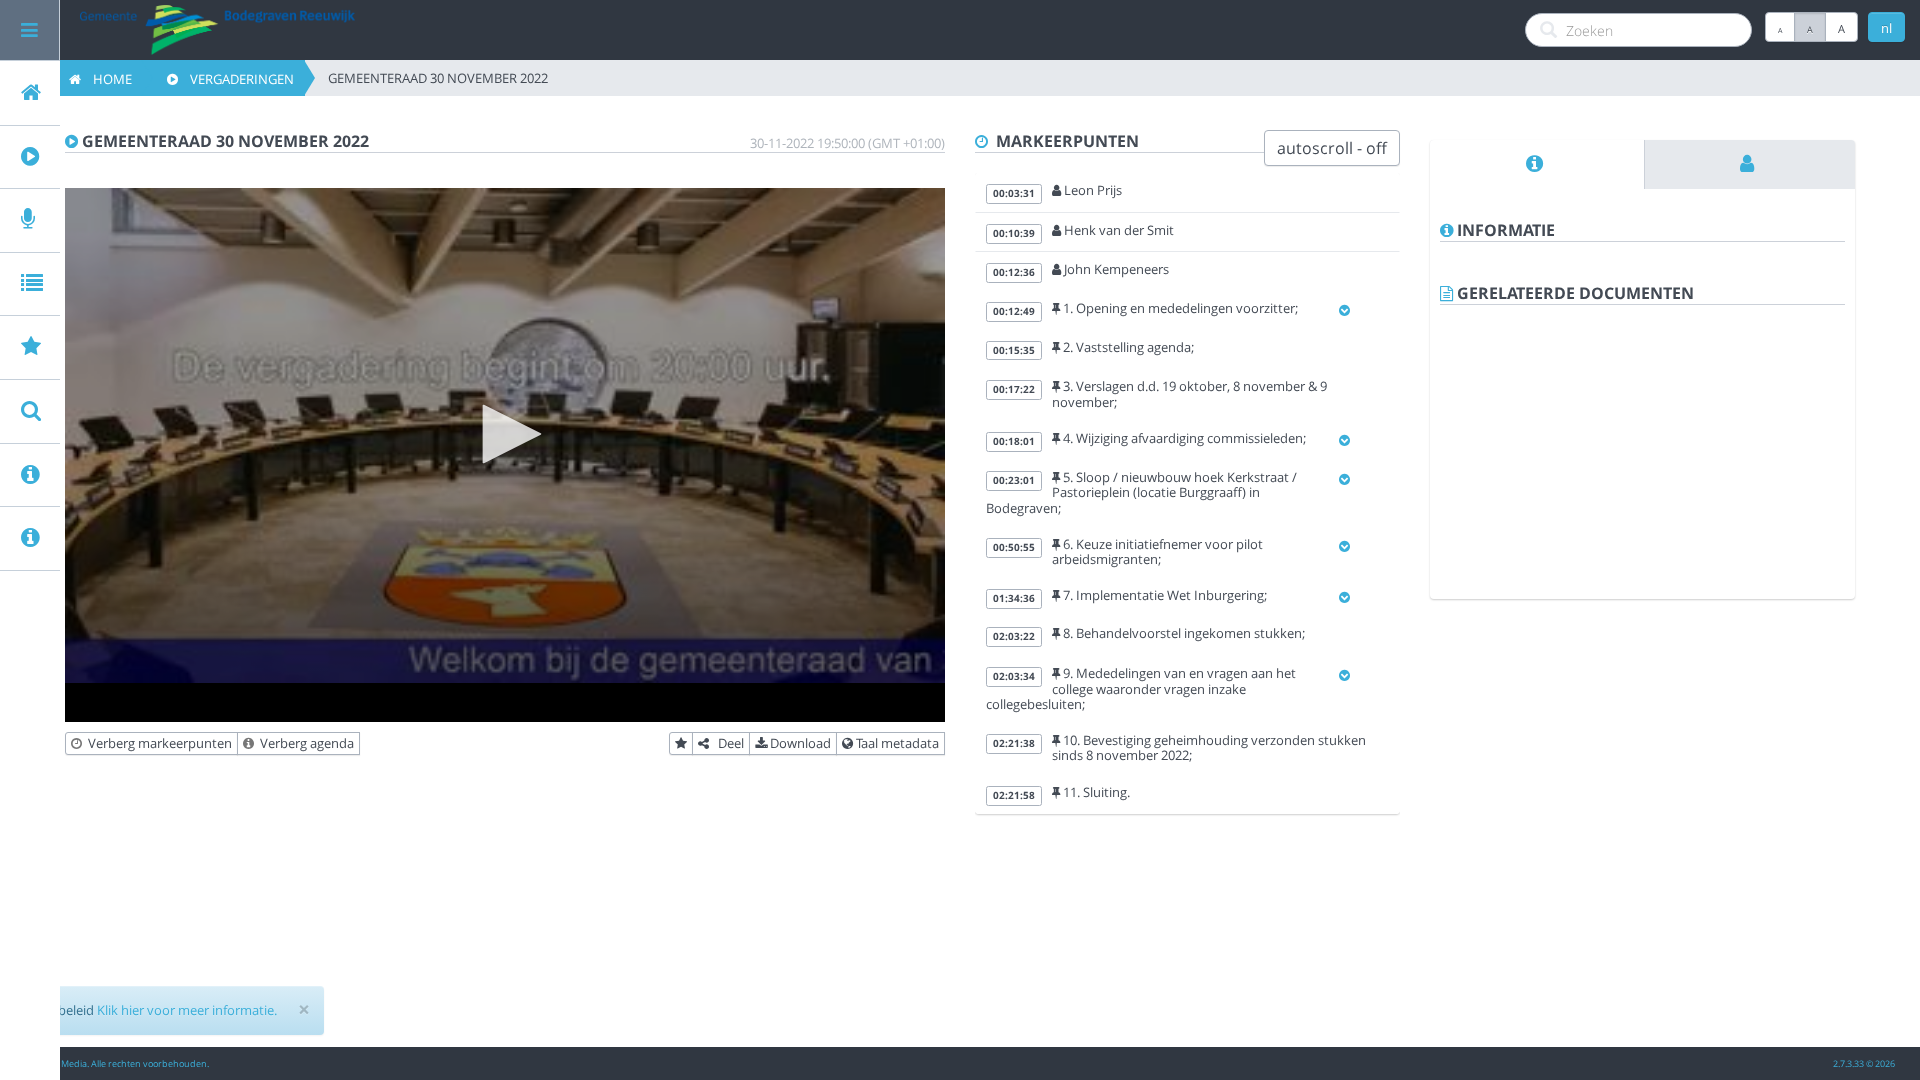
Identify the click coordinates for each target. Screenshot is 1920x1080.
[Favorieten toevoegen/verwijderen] (681, 744)
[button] (505, 434)
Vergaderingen (236, 79)
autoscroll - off (1332, 148)
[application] (505, 435)
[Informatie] (1537, 164)
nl (1886, 28)
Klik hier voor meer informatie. (187, 1010)
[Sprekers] (1750, 164)
